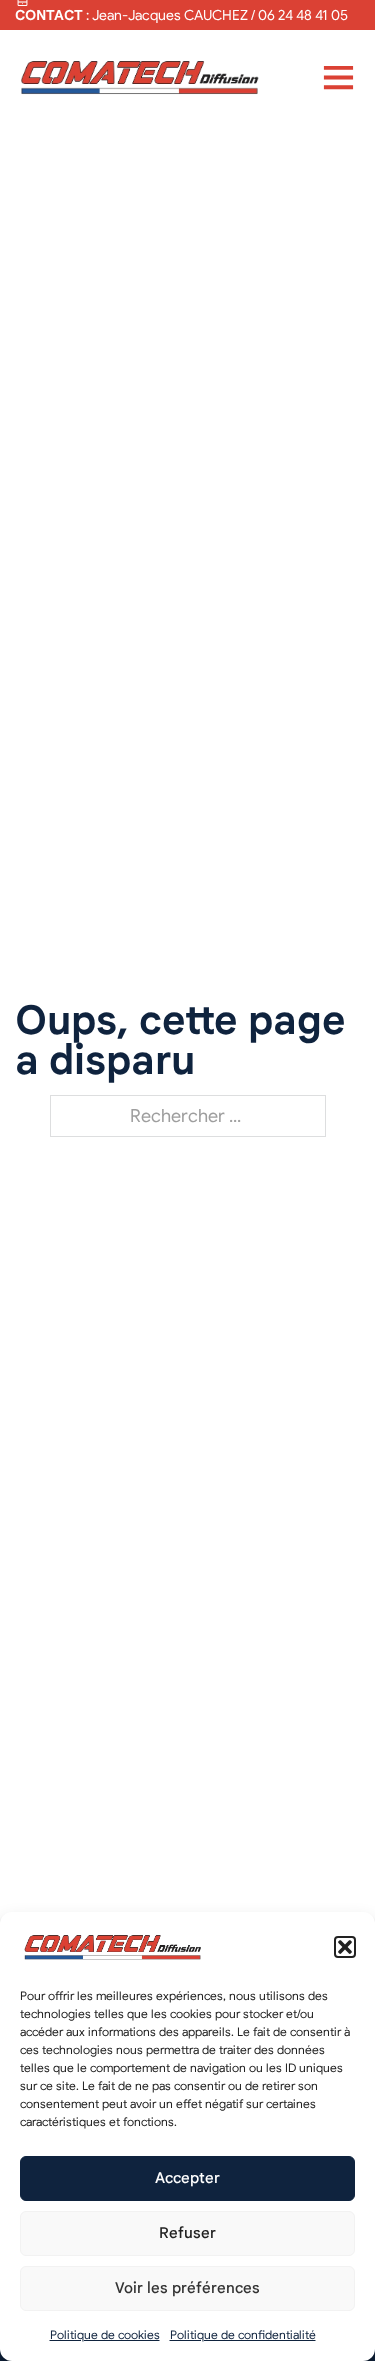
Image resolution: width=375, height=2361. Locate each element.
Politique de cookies (105, 2334)
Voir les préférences (187, 2288)
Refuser (187, 2233)
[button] (345, 1947)
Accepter (187, 2178)
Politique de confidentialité (243, 2334)
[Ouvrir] (338, 76)
